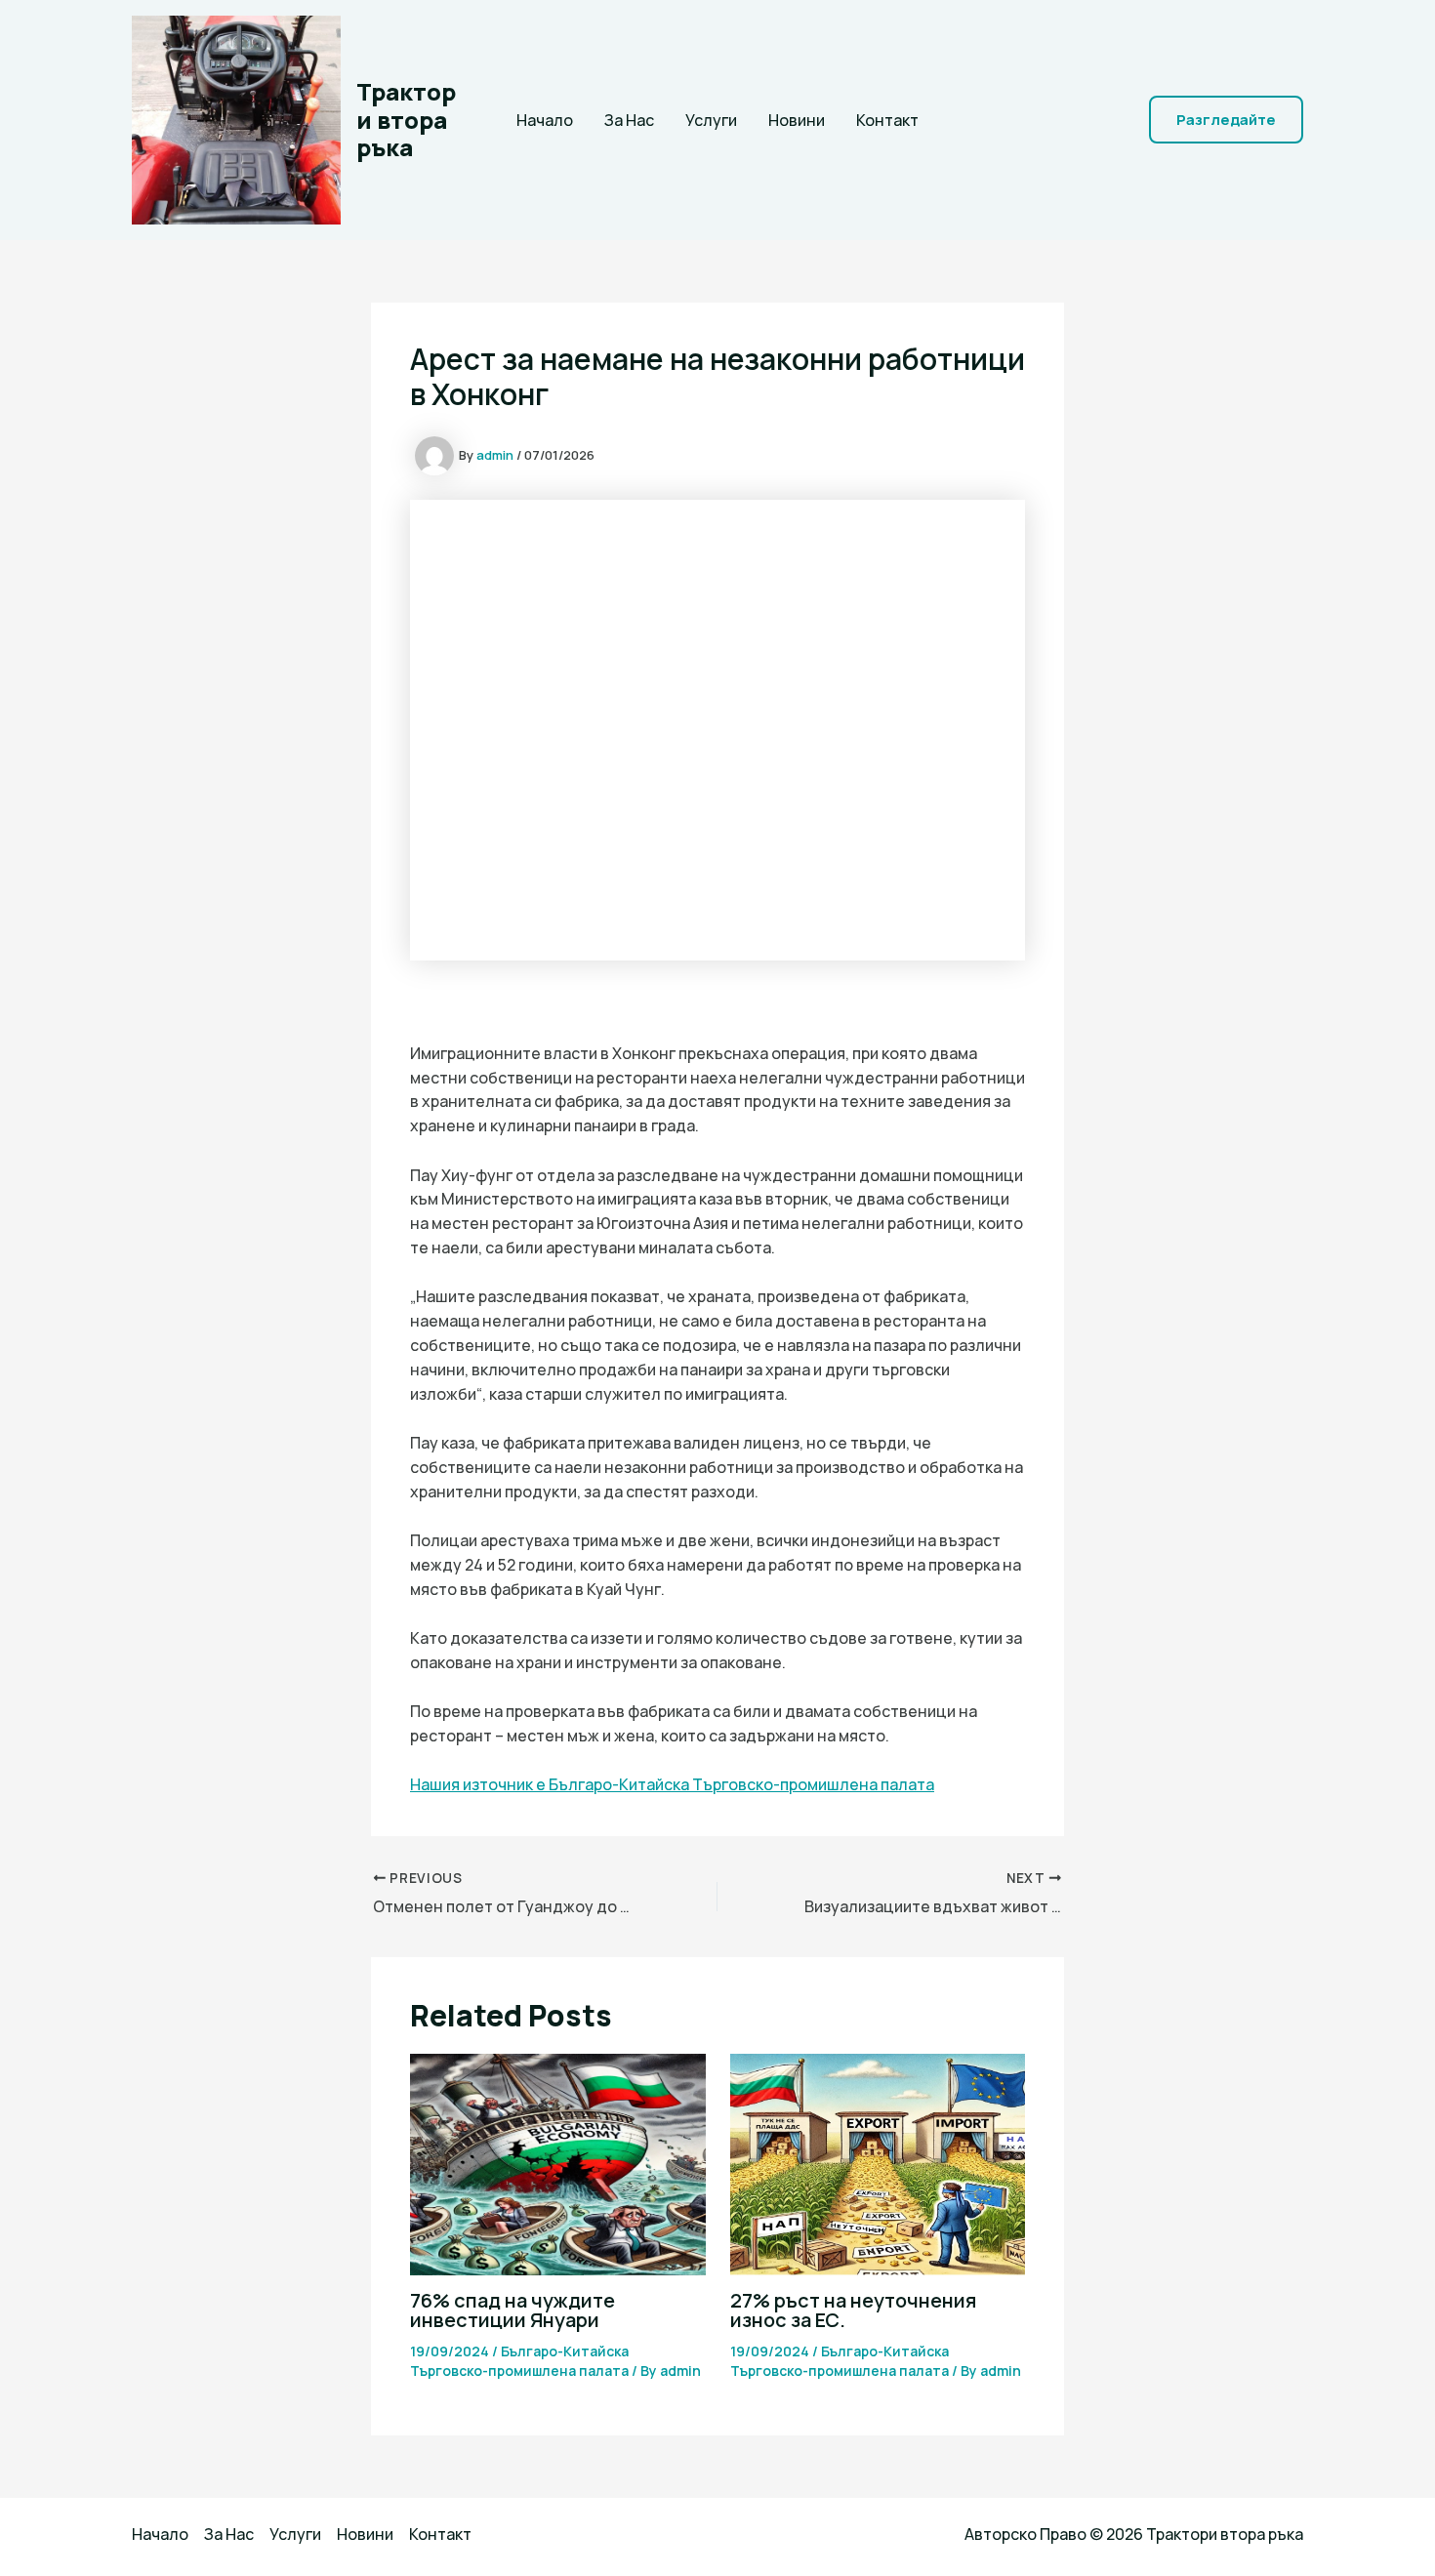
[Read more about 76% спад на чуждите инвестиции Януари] (558, 2163)
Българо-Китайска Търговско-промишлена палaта (519, 2361)
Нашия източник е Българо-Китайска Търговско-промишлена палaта (672, 1784)
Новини (797, 120)
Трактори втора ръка (406, 120)
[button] (1226, 120)
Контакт (887, 120)
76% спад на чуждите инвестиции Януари (512, 2310)
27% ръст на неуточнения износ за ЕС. (853, 2310)
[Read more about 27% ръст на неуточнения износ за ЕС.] (878, 2163)
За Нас (629, 120)
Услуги (711, 120)
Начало (545, 120)
